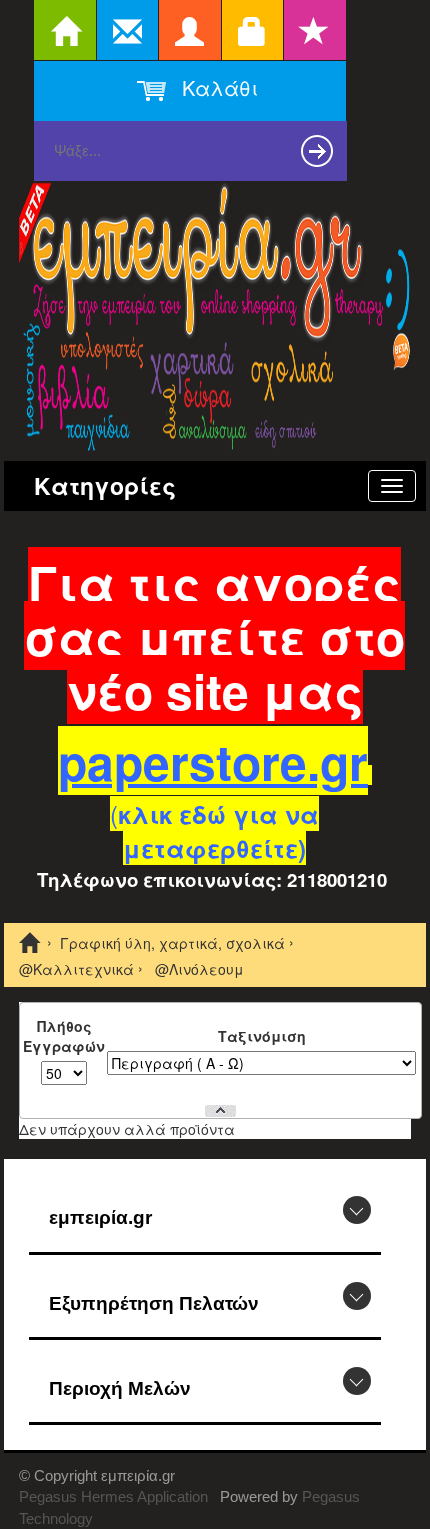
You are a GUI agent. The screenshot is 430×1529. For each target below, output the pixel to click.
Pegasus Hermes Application (115, 1496)
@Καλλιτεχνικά (76, 969)
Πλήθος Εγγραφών (64, 1036)
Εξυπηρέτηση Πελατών (154, 1303)
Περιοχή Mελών (120, 1388)
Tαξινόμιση (262, 1036)
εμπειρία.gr (100, 1217)
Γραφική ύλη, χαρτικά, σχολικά (172, 944)
